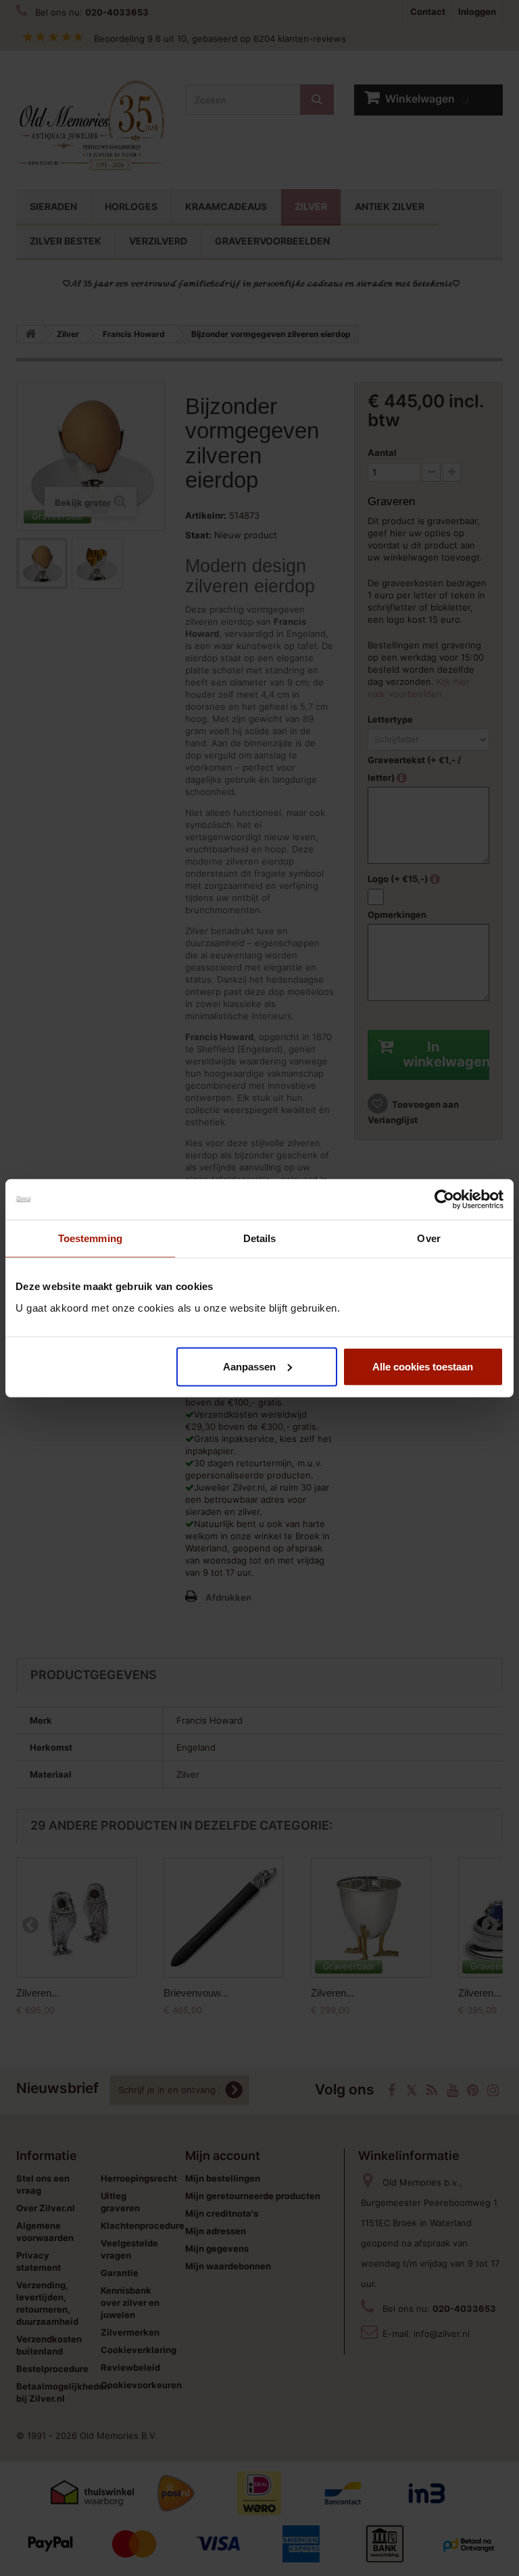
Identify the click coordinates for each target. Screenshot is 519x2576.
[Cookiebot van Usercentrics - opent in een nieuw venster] (444, 1200)
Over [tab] (428, 1238)
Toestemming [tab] (90, 1238)
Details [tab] (260, 1238)
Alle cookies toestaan (423, 1366)
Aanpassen (249, 1366)
